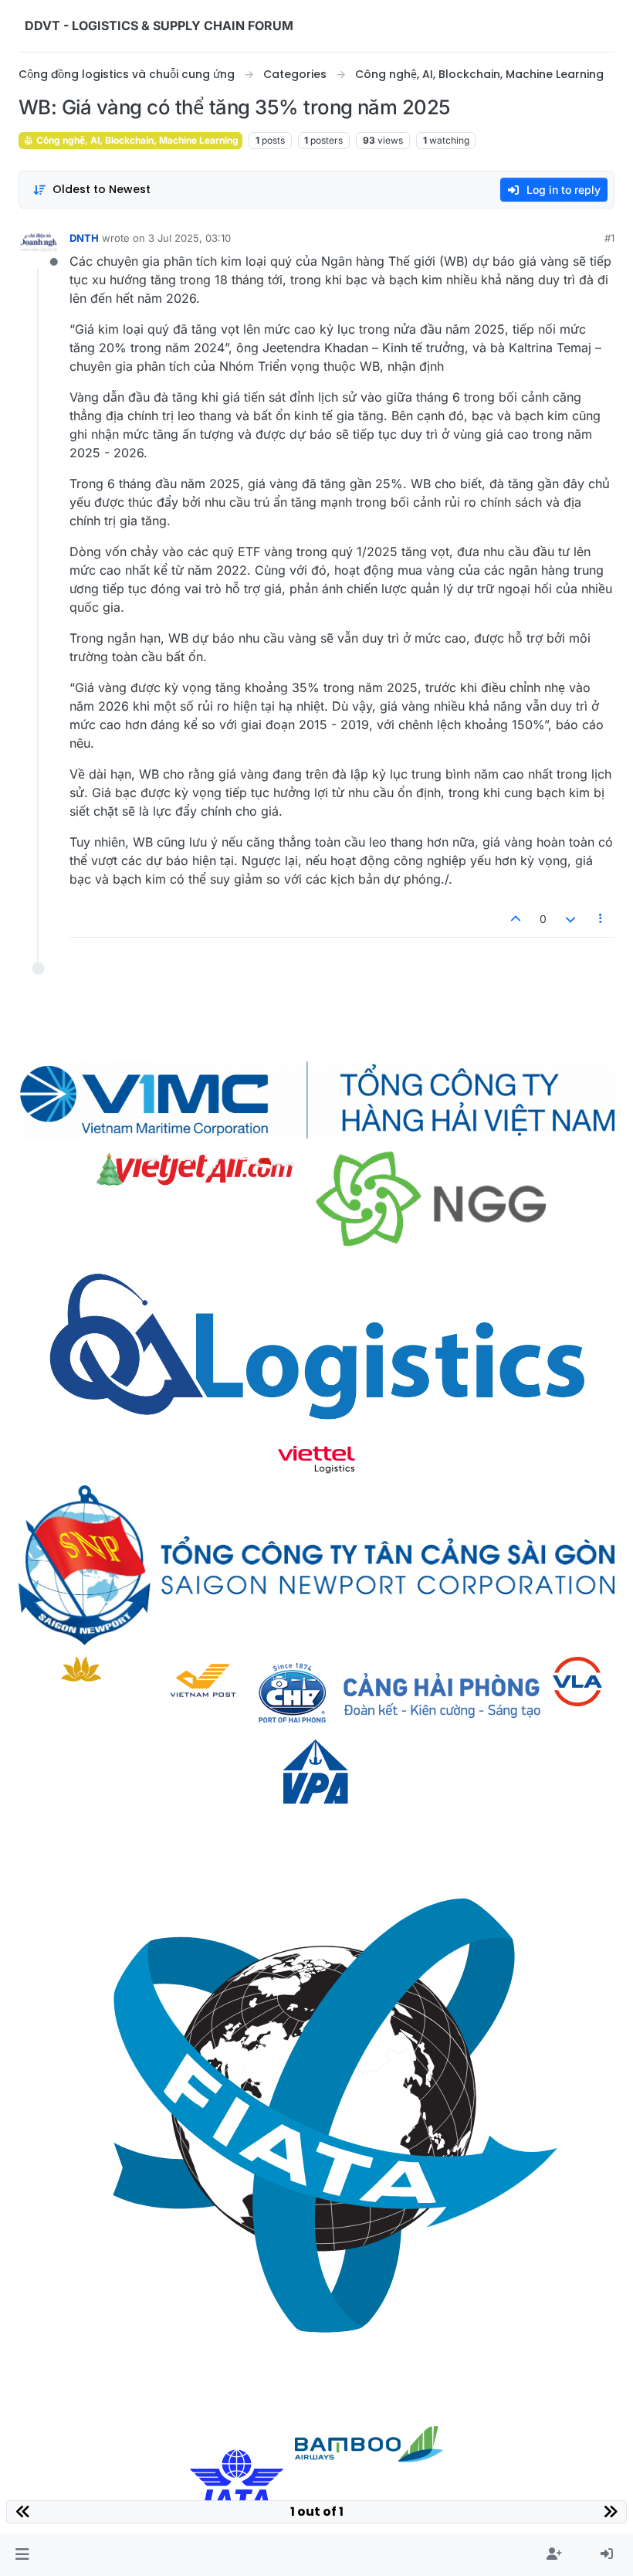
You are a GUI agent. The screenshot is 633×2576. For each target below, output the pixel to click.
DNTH (84, 238)
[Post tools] (601, 919)
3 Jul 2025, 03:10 (190, 238)
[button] (22, 2554)
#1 (609, 238)
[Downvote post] (570, 919)
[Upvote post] (516, 919)
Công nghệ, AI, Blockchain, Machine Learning (136, 140)
